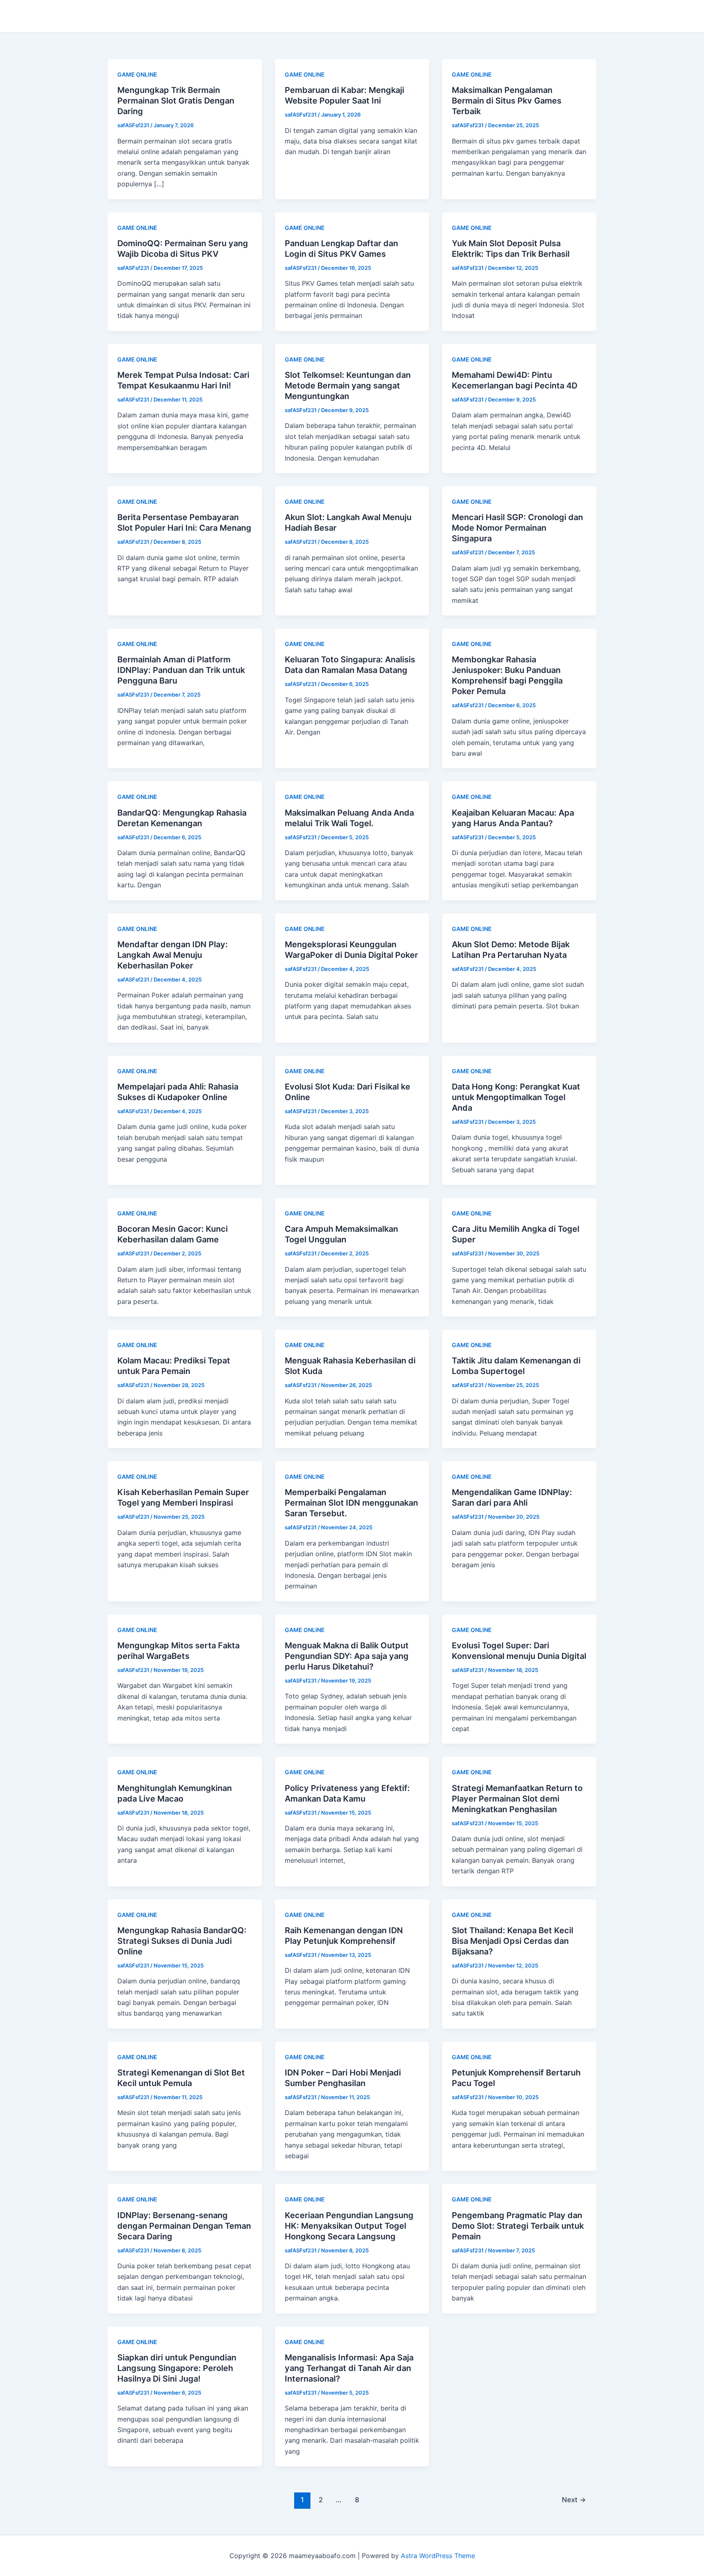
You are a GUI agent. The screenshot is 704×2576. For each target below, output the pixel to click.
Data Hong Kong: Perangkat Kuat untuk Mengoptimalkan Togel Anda (516, 1097)
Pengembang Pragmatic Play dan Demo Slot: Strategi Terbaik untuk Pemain (518, 2226)
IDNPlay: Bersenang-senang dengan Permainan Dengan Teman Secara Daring (184, 2226)
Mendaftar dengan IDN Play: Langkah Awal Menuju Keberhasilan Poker (173, 955)
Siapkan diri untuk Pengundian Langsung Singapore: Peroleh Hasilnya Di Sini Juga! (177, 2368)
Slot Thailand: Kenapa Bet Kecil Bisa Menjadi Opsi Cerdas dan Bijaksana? (513, 1941)
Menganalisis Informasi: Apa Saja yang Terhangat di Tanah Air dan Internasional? (349, 2368)
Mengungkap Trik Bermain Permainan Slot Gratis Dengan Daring (176, 101)
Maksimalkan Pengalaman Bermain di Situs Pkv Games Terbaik (507, 101)
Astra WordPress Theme (438, 2556)
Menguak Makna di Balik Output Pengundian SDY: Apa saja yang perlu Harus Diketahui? (347, 1656)
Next (574, 2500)
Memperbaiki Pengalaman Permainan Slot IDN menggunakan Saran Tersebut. (351, 1503)
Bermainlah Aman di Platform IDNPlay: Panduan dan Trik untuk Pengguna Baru (181, 670)
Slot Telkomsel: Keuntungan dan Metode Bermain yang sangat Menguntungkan (348, 386)
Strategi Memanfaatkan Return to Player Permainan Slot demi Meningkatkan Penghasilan (517, 1799)
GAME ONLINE (137, 74)
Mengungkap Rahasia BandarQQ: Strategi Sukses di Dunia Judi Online (182, 1941)
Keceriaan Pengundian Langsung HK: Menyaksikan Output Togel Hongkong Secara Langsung (349, 2226)
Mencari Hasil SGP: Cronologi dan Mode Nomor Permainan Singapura (517, 528)
